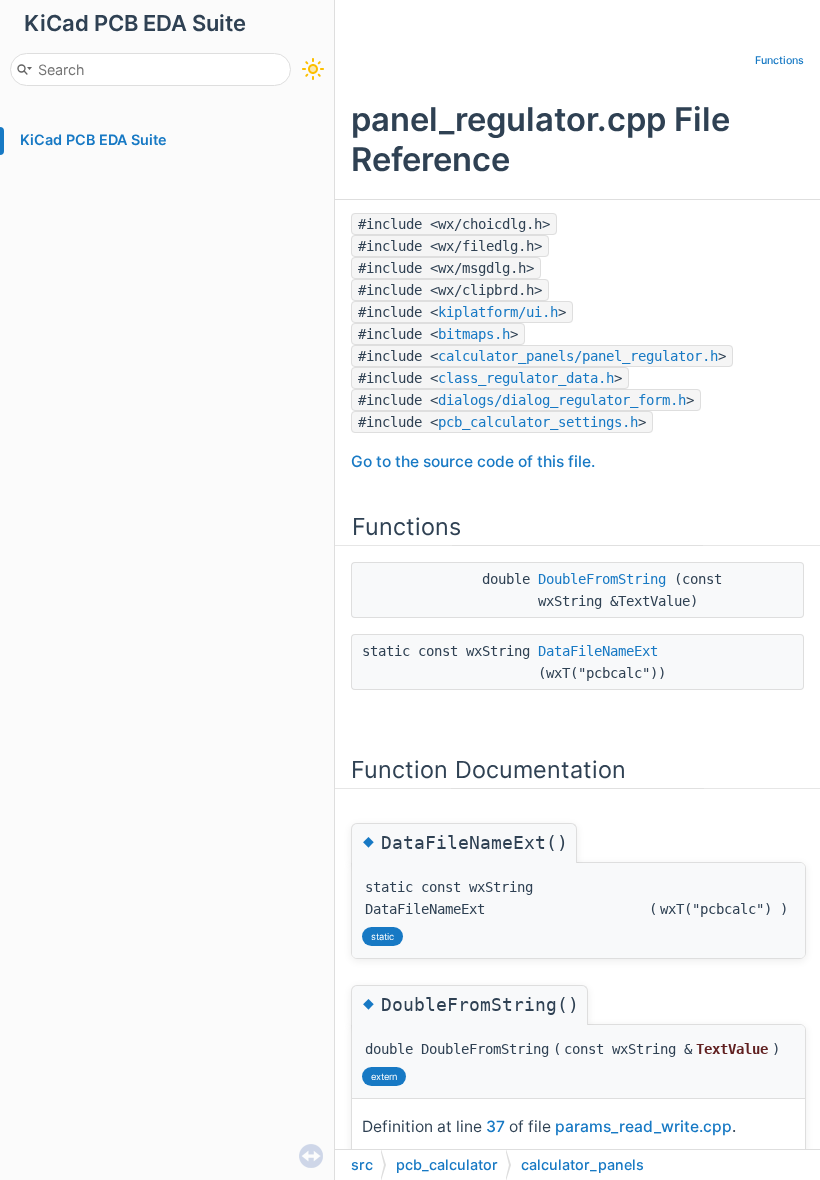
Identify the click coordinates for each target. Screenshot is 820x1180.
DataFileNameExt (598, 651)
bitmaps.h (474, 334)
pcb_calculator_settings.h (538, 422)
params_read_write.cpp (643, 1126)
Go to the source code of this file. (473, 461)
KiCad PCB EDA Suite (93, 139)
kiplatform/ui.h (498, 312)
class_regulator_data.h (526, 378)
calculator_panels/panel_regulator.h (578, 356)
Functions (779, 60)
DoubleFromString (602, 579)
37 (495, 1126)
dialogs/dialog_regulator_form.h (562, 400)
